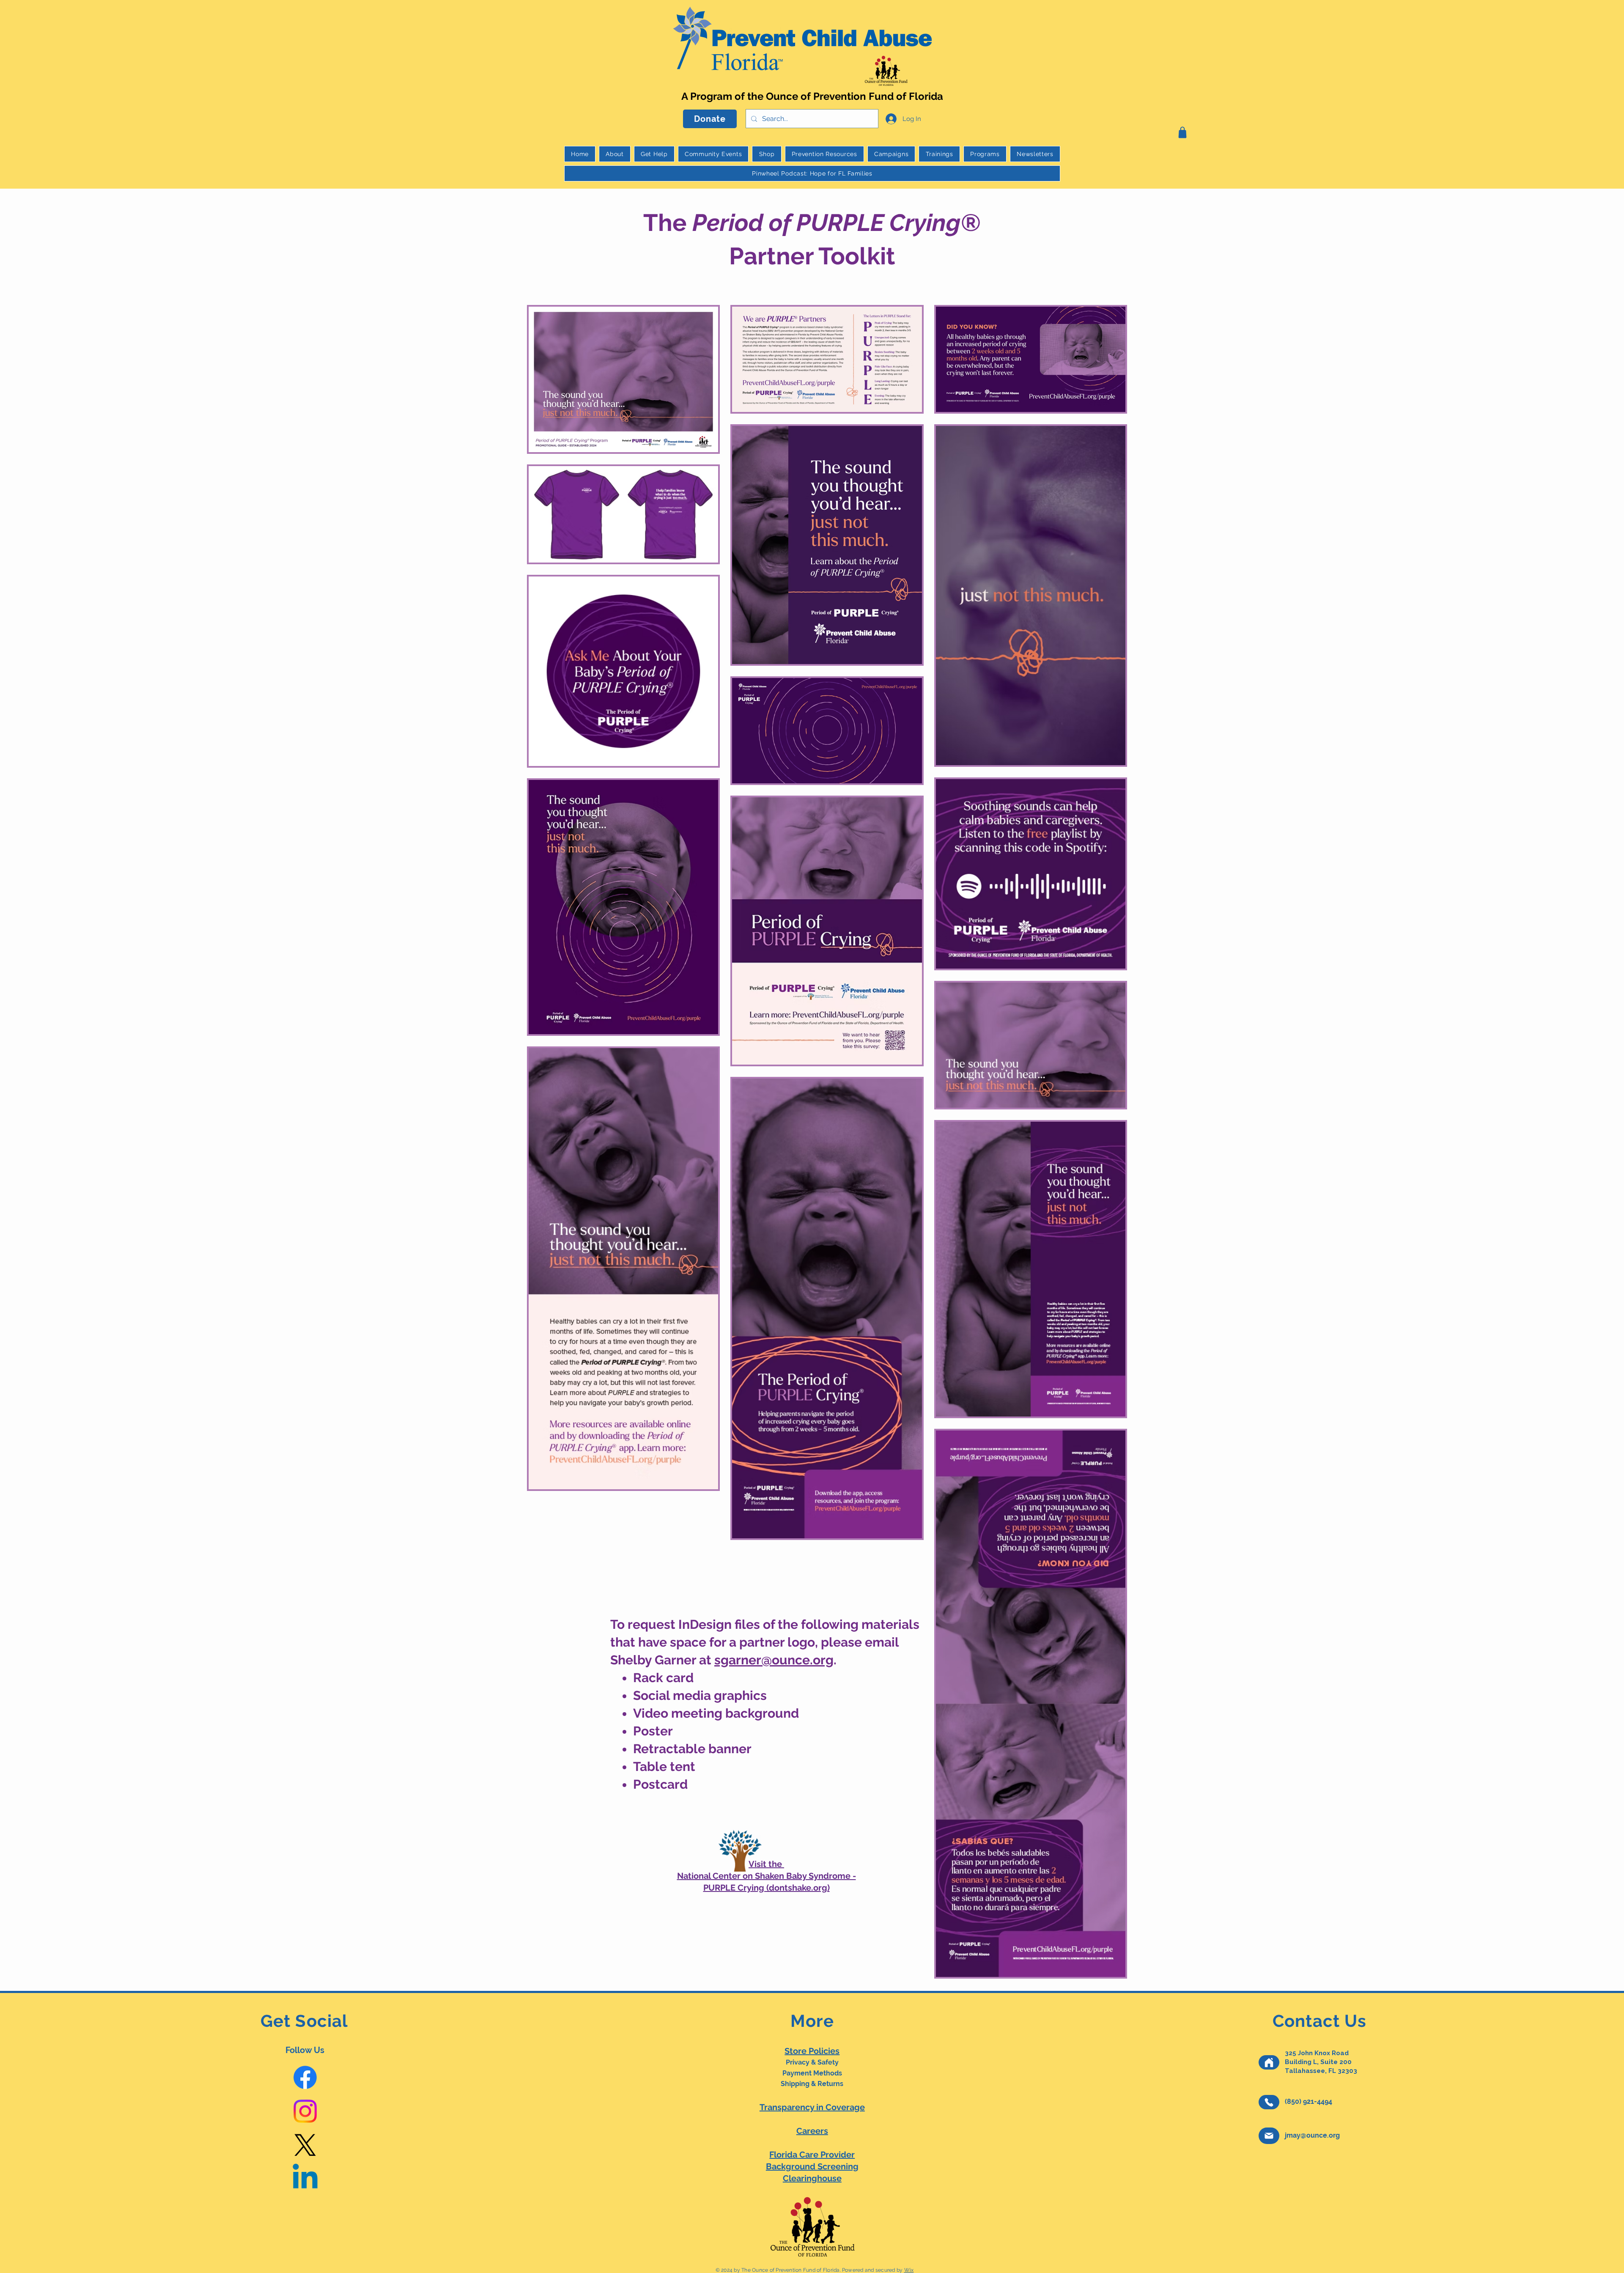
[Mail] (1269, 2136)
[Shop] (1182, 132)
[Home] (1269, 2062)
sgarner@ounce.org (774, 1660)
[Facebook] (305, 2077)
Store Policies (812, 2051)
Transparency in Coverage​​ (812, 2107)
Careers (812, 2131)
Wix (909, 2270)
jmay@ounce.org (1312, 2135)
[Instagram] (305, 2111)
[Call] (1269, 2102)
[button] (824, 154)
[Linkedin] (305, 2179)
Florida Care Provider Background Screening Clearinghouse (812, 2166)
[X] (305, 2145)
